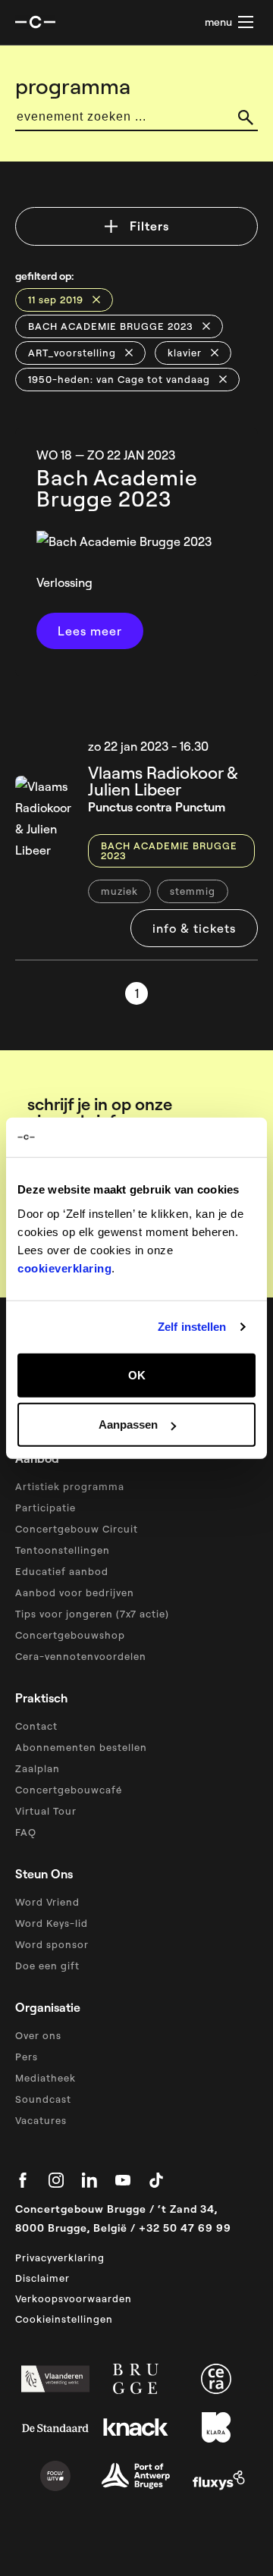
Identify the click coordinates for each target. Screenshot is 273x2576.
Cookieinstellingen (64, 2319)
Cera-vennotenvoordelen (81, 1656)
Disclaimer (42, 2278)
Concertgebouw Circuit (77, 1529)
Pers (27, 2057)
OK (137, 1374)
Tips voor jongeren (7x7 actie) (92, 1614)
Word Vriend (47, 1902)
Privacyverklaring (60, 2258)
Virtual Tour (46, 1811)
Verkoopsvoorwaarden (74, 2298)
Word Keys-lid (52, 1923)
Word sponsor (52, 1944)
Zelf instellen (192, 1327)
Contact (36, 1726)
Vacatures (41, 2120)
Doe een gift (47, 1966)
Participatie (45, 1508)
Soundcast (43, 2099)
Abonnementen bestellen (81, 1747)
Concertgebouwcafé (69, 1790)
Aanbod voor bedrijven (75, 1592)
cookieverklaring (64, 1268)
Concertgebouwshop (70, 1635)
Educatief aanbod (62, 1571)
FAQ (26, 1832)
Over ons (38, 2035)
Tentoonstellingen (63, 1550)
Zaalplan (38, 1768)
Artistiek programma (70, 1486)
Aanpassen (128, 1424)
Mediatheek (45, 2078)
